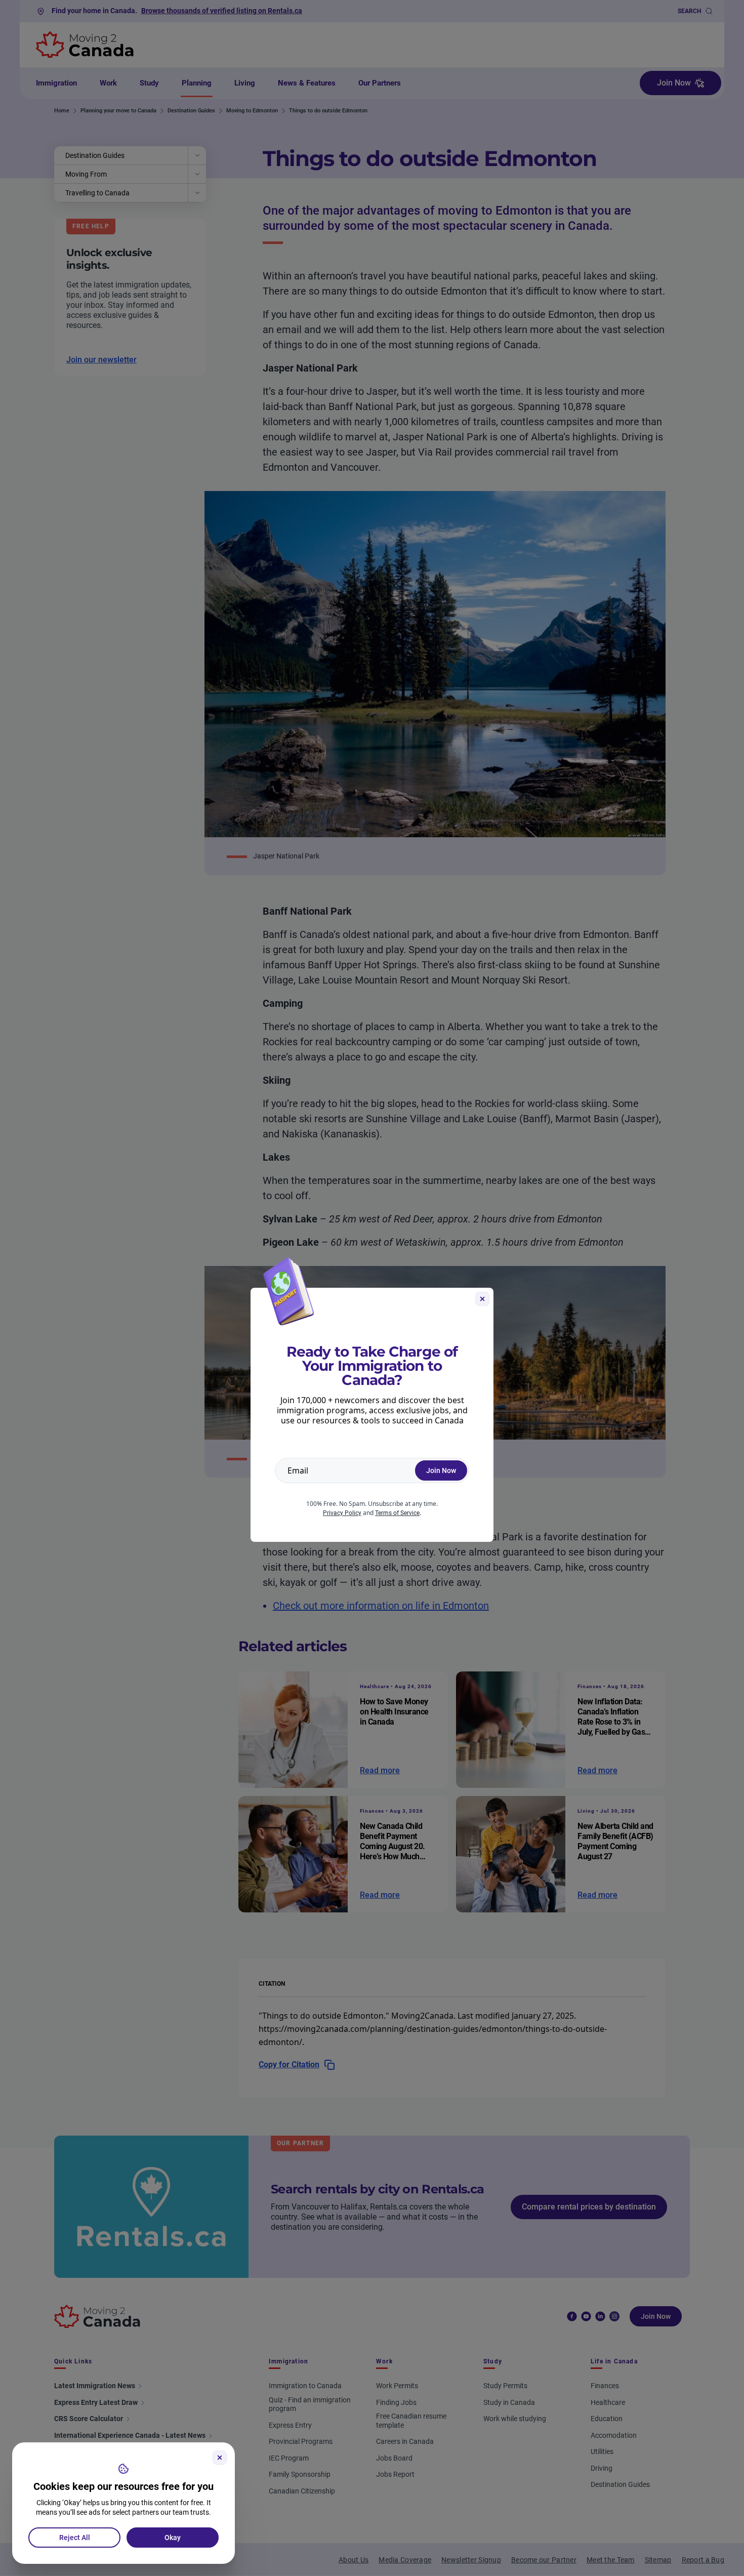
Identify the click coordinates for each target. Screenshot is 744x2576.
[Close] (220, 2458)
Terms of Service (397, 1513)
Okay (173, 2538)
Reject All (75, 2538)
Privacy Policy (342, 1513)
